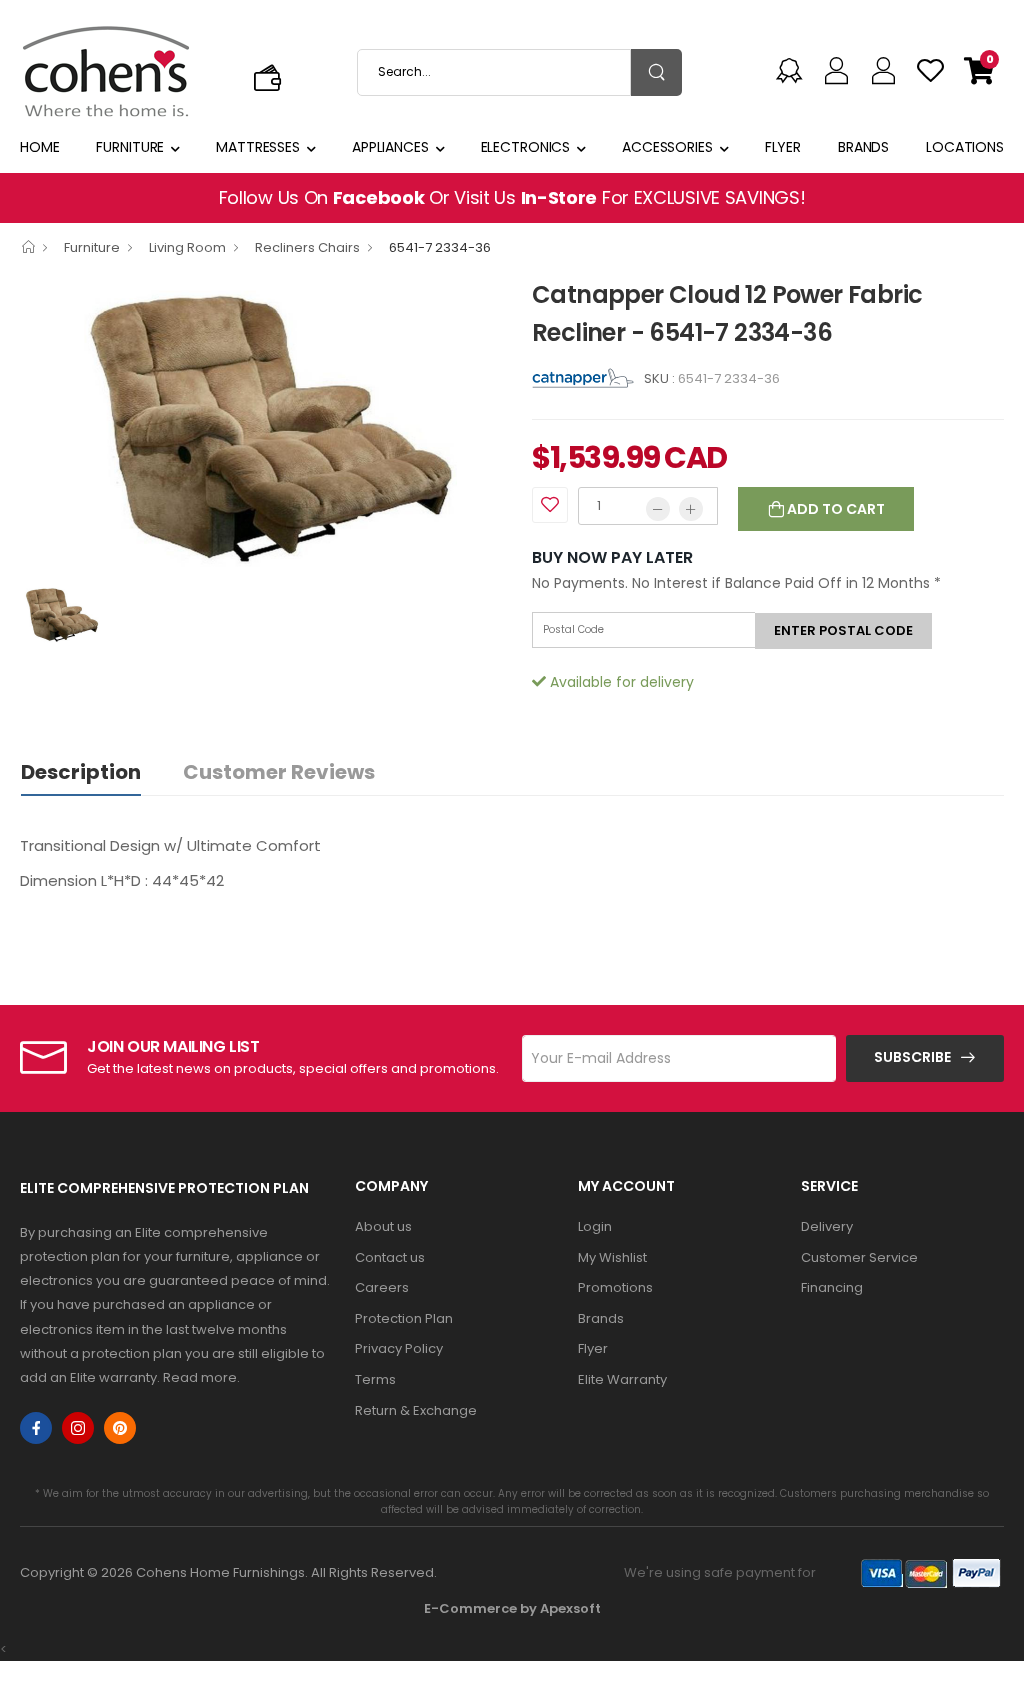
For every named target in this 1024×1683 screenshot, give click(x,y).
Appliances (390, 147)
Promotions (615, 1287)
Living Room (187, 247)
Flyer (783, 147)
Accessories (667, 147)
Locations (965, 147)
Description (81, 772)
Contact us (390, 1257)
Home (40, 147)
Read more (200, 1377)
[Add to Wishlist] (550, 505)
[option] (261, 424)
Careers (382, 1287)
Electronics (526, 147)
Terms (375, 1379)
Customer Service (859, 1257)
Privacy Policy (399, 1348)
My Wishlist (612, 1257)
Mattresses (258, 147)
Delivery (827, 1226)
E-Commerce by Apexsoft (512, 1608)
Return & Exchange (416, 1410)
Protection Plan (404, 1318)
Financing (832, 1287)
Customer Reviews (279, 772)
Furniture (130, 147)
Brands (863, 147)
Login (595, 1226)
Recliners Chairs (307, 247)
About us (383, 1226)
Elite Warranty (622, 1379)
